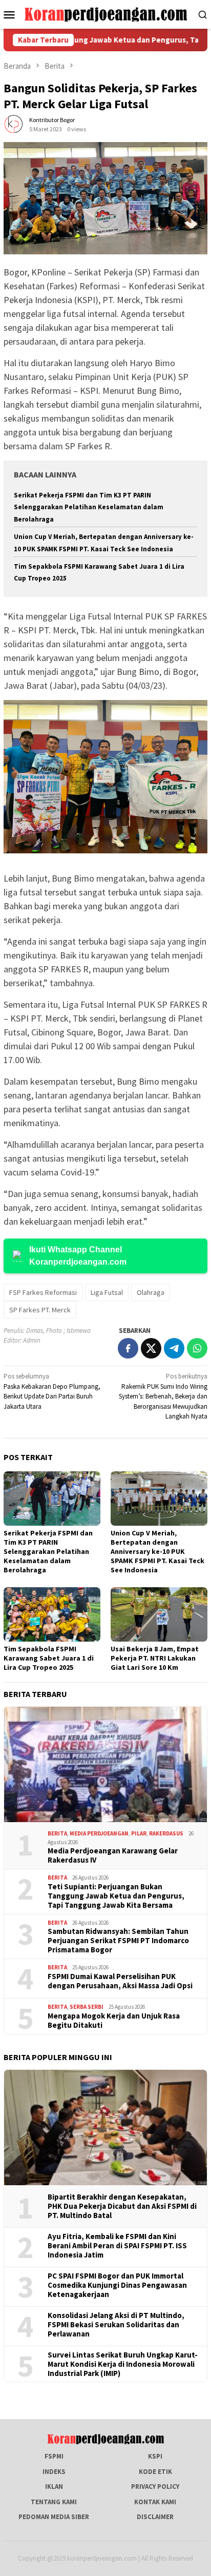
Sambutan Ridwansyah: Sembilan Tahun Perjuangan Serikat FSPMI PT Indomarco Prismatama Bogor (118, 1941)
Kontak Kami (155, 2502)
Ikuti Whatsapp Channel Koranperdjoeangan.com (78, 1256)
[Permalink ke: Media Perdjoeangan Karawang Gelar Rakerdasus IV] (105, 1765)
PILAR (139, 1833)
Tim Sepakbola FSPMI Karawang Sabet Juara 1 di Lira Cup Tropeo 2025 (49, 1658)
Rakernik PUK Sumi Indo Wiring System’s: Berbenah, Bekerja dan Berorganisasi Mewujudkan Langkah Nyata (163, 1396)
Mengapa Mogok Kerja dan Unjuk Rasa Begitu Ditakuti (114, 2021)
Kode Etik (155, 2472)
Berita (57, 1833)
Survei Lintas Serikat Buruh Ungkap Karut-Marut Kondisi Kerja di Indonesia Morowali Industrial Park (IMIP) (123, 2364)
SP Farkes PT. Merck (40, 1310)
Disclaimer (155, 2517)
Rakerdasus (166, 1833)
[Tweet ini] (151, 1348)
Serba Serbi (87, 2007)
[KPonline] (105, 14)
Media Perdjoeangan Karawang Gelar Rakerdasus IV (113, 1855)
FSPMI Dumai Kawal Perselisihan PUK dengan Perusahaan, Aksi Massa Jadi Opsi (120, 1981)
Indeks (54, 2472)
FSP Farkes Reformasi (43, 1292)
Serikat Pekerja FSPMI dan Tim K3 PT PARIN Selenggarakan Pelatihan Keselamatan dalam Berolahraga (89, 507)
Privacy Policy (155, 2487)
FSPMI (54, 2456)
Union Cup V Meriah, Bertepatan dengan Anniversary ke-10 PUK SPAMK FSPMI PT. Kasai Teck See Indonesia (157, 1551)
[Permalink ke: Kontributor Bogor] (14, 124)
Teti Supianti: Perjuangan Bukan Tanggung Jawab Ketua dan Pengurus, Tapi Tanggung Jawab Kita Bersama (116, 1896)
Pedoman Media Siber (54, 2517)
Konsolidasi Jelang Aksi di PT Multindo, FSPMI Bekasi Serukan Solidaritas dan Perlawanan (116, 2325)
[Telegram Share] (174, 1348)
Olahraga (151, 1292)
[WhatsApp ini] (197, 1348)
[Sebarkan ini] (128, 1348)
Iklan (54, 2487)
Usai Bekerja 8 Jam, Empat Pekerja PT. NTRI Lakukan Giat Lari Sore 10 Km (155, 1658)
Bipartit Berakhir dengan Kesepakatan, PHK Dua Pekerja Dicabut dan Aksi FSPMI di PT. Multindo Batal (122, 2206)
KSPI (155, 2456)
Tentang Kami (54, 2502)
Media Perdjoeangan (99, 1833)
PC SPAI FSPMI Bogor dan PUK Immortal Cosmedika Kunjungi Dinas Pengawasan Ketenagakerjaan (117, 2285)
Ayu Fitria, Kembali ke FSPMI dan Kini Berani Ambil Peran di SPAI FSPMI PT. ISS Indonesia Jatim (117, 2246)
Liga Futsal (107, 1292)
